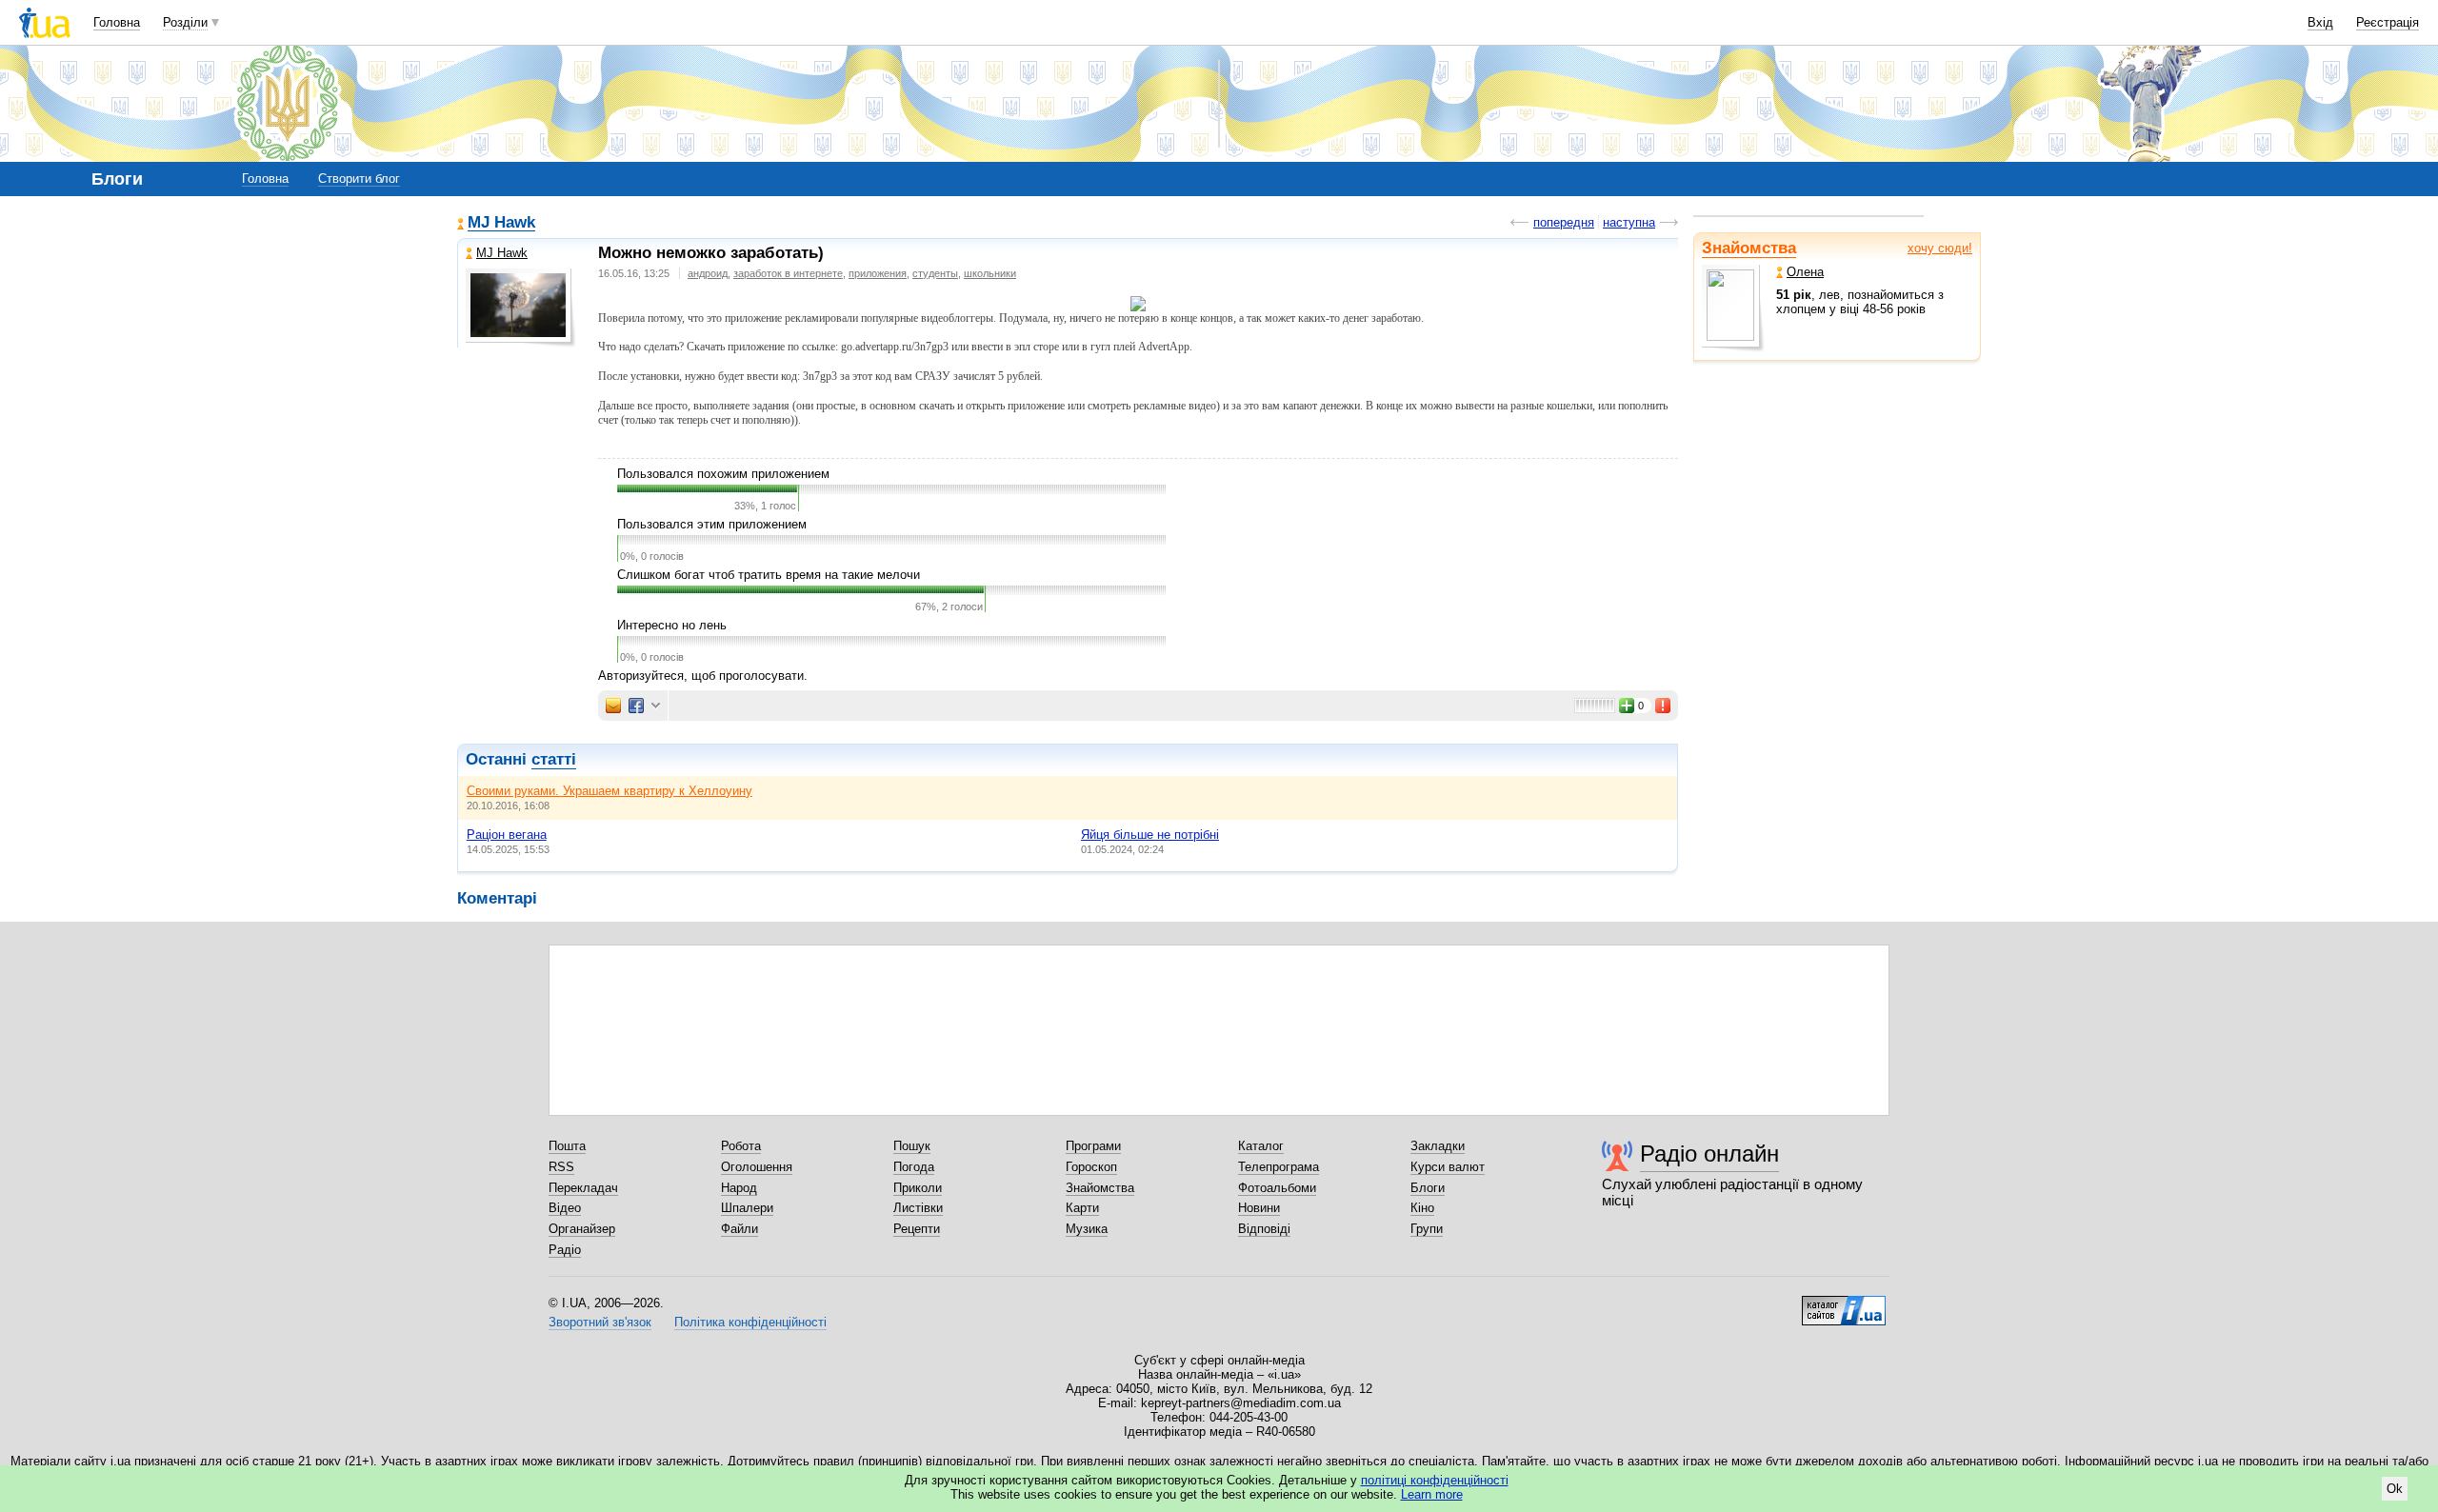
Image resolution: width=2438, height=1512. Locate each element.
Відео (565, 1208)
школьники (990, 273)
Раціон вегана (507, 835)
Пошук (912, 1146)
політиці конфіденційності (1435, 1480)
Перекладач (583, 1188)
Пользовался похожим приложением (723, 474)
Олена (1805, 272)
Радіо (565, 1250)
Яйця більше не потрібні (1150, 835)
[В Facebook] (636, 706)
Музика (1087, 1229)
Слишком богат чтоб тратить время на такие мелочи (769, 575)
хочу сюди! (1940, 248)
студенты (935, 273)
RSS (561, 1167)
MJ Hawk (501, 223)
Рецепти (917, 1229)
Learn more (1432, 1494)
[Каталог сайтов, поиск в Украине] (1844, 1303)
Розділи (185, 22)
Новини (1259, 1208)
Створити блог (359, 179)
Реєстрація (2388, 22)
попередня (1564, 222)
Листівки (918, 1208)
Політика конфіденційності (750, 1322)
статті (554, 759)
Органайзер (582, 1229)
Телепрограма (1279, 1167)
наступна (1629, 222)
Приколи (918, 1188)
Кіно (1422, 1208)
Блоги (1428, 1188)
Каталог (1261, 1146)
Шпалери (747, 1208)
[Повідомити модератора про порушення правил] (1664, 706)
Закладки (1438, 1146)
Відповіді (1264, 1229)
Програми (1093, 1146)
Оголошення (757, 1167)
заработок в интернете (788, 273)
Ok (2395, 1489)
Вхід (2320, 22)
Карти (1082, 1208)
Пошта (567, 1146)
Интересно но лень (672, 625)
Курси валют (1448, 1167)
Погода (914, 1167)
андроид (708, 273)
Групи (1427, 1229)
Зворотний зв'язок (600, 1322)
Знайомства (1749, 248)
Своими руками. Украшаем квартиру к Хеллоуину (609, 791)
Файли (739, 1229)
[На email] (613, 706)
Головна (117, 22)
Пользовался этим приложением (712, 524)
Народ (739, 1188)
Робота (741, 1146)
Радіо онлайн (1709, 1154)
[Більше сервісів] (656, 706)
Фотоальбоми (1277, 1188)
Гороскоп (1091, 1167)
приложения (878, 273)
